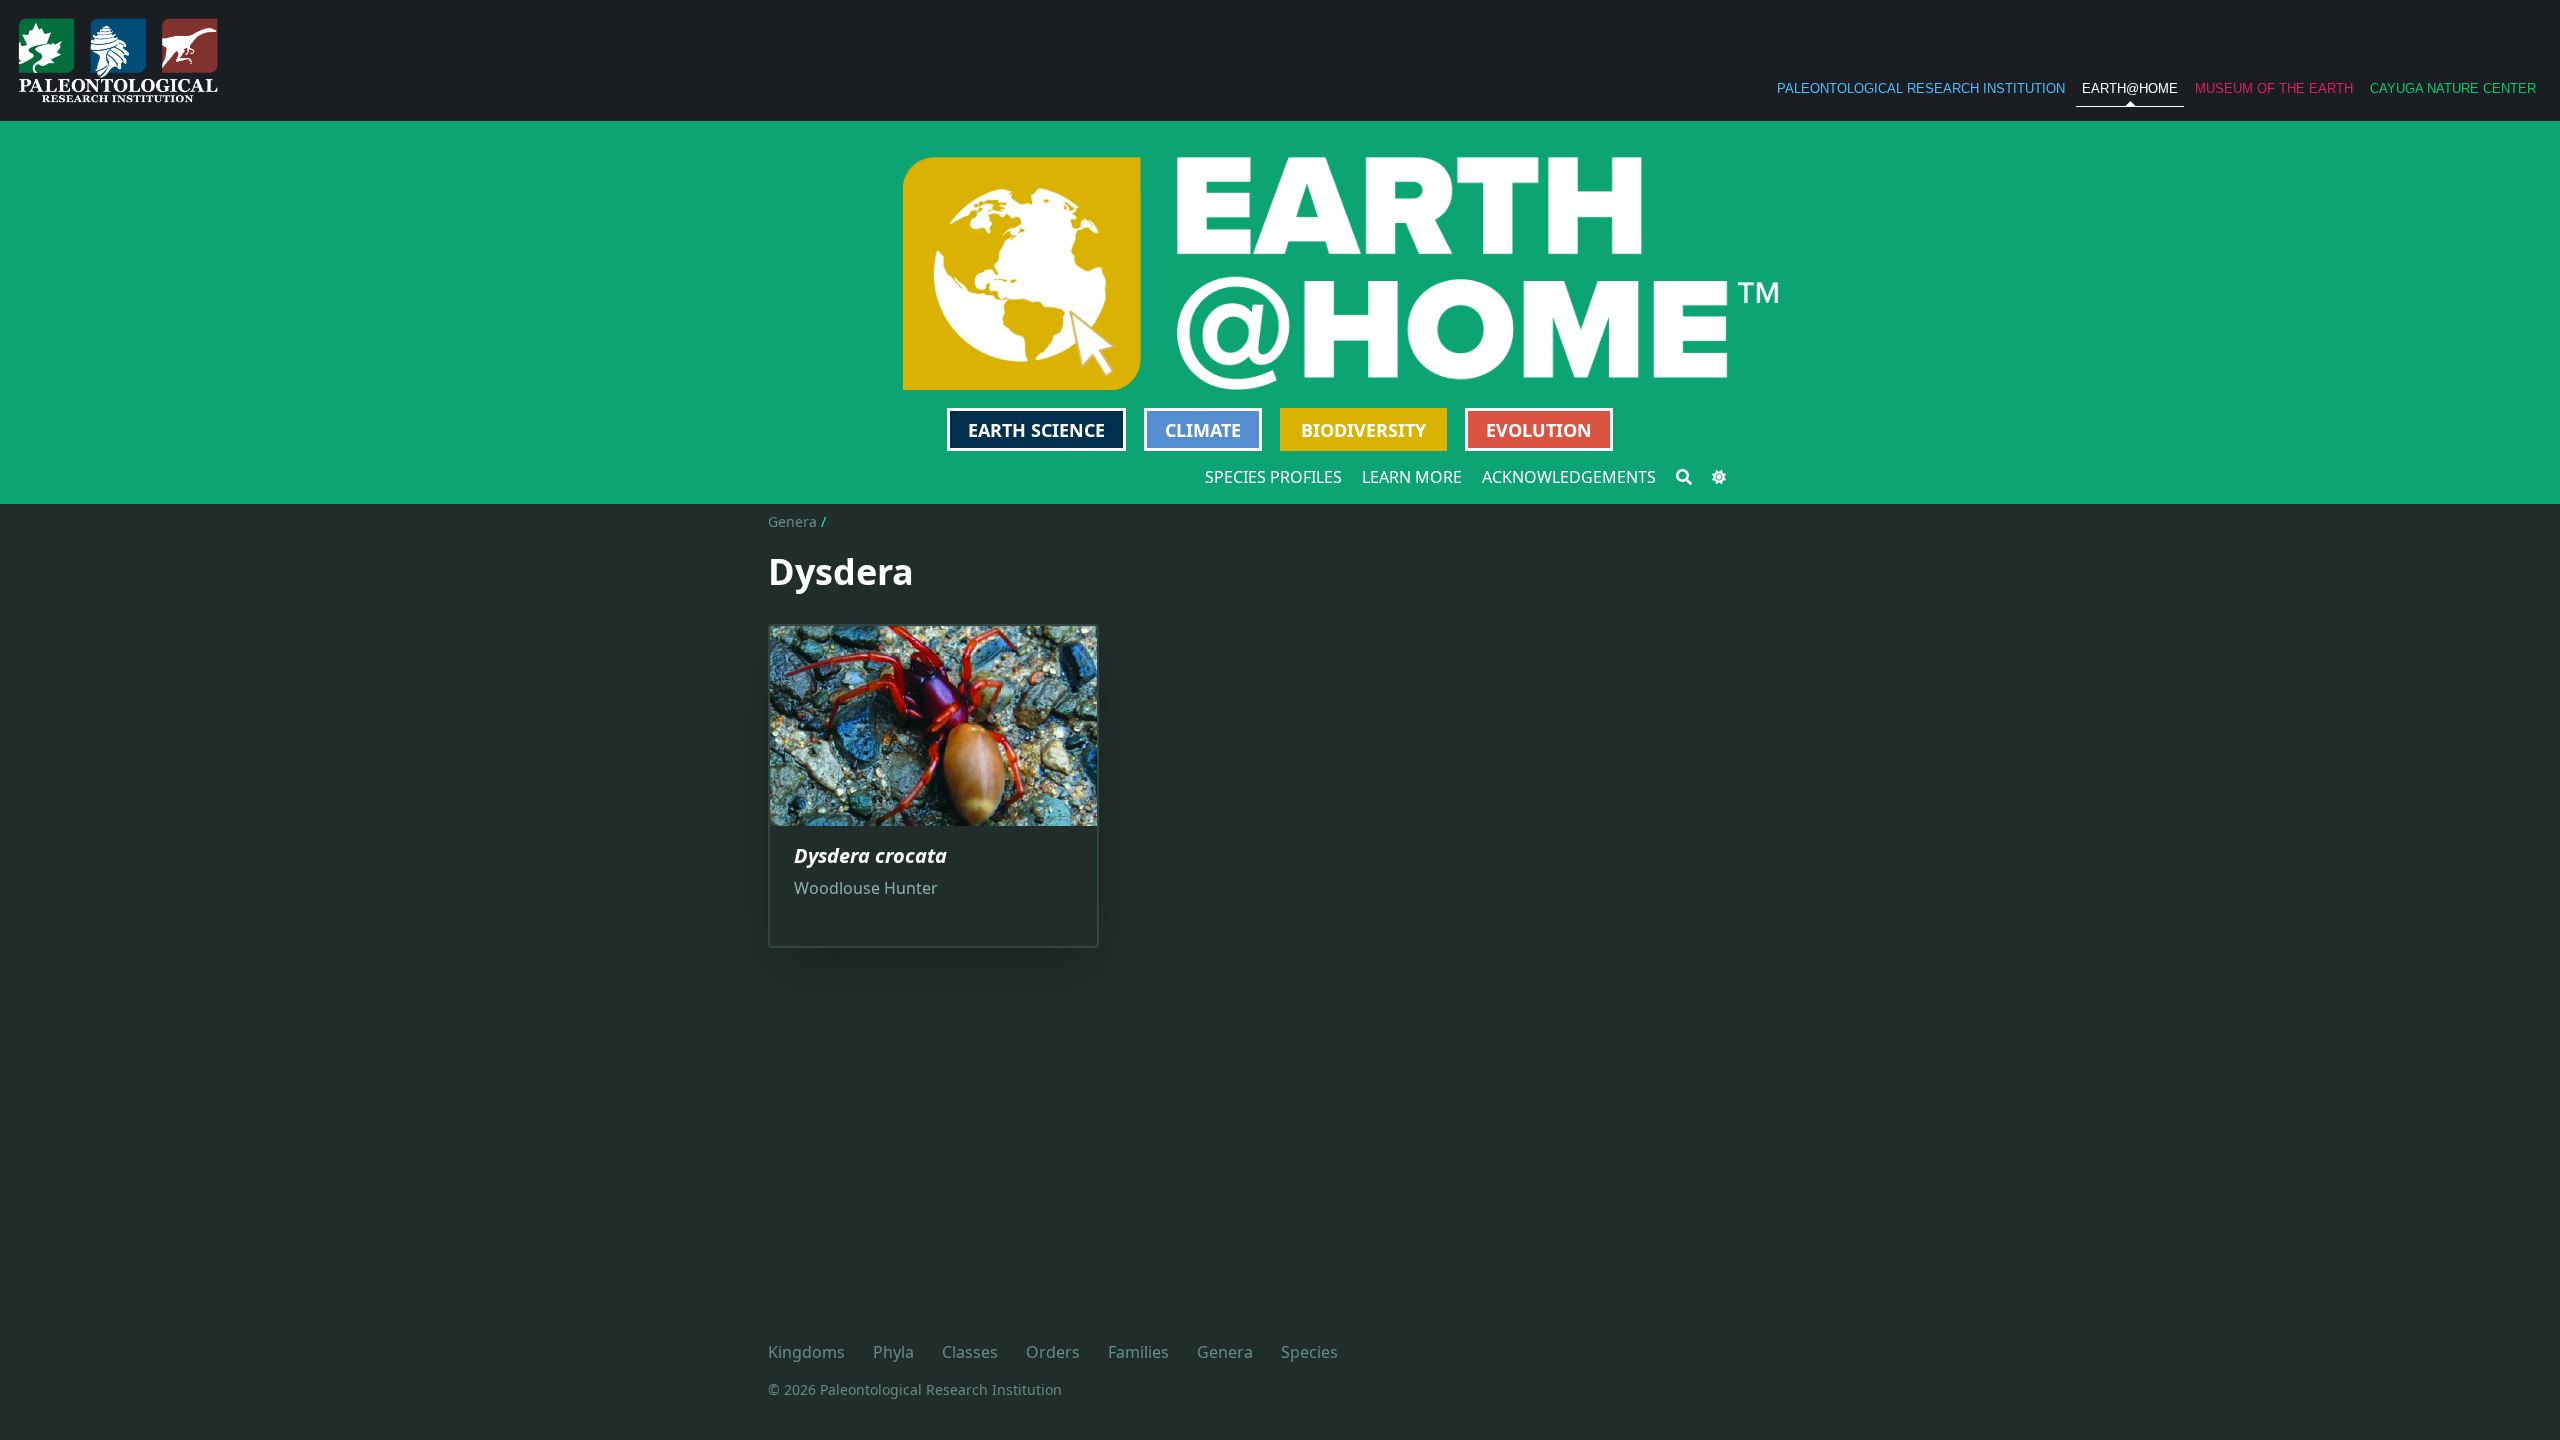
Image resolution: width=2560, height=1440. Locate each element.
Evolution (1539, 430)
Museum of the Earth (2274, 88)
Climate (1203, 430)
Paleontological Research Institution (1921, 88)
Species (1309, 1352)
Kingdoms (806, 1352)
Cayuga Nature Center (2453, 88)
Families (1138, 1352)
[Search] (1684, 477)
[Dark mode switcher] (1719, 477)
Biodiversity (1363, 430)
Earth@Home (2130, 88)
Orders (1053, 1352)
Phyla (893, 1352)
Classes (970, 1352)
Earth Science (1036, 430)
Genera (792, 521)
